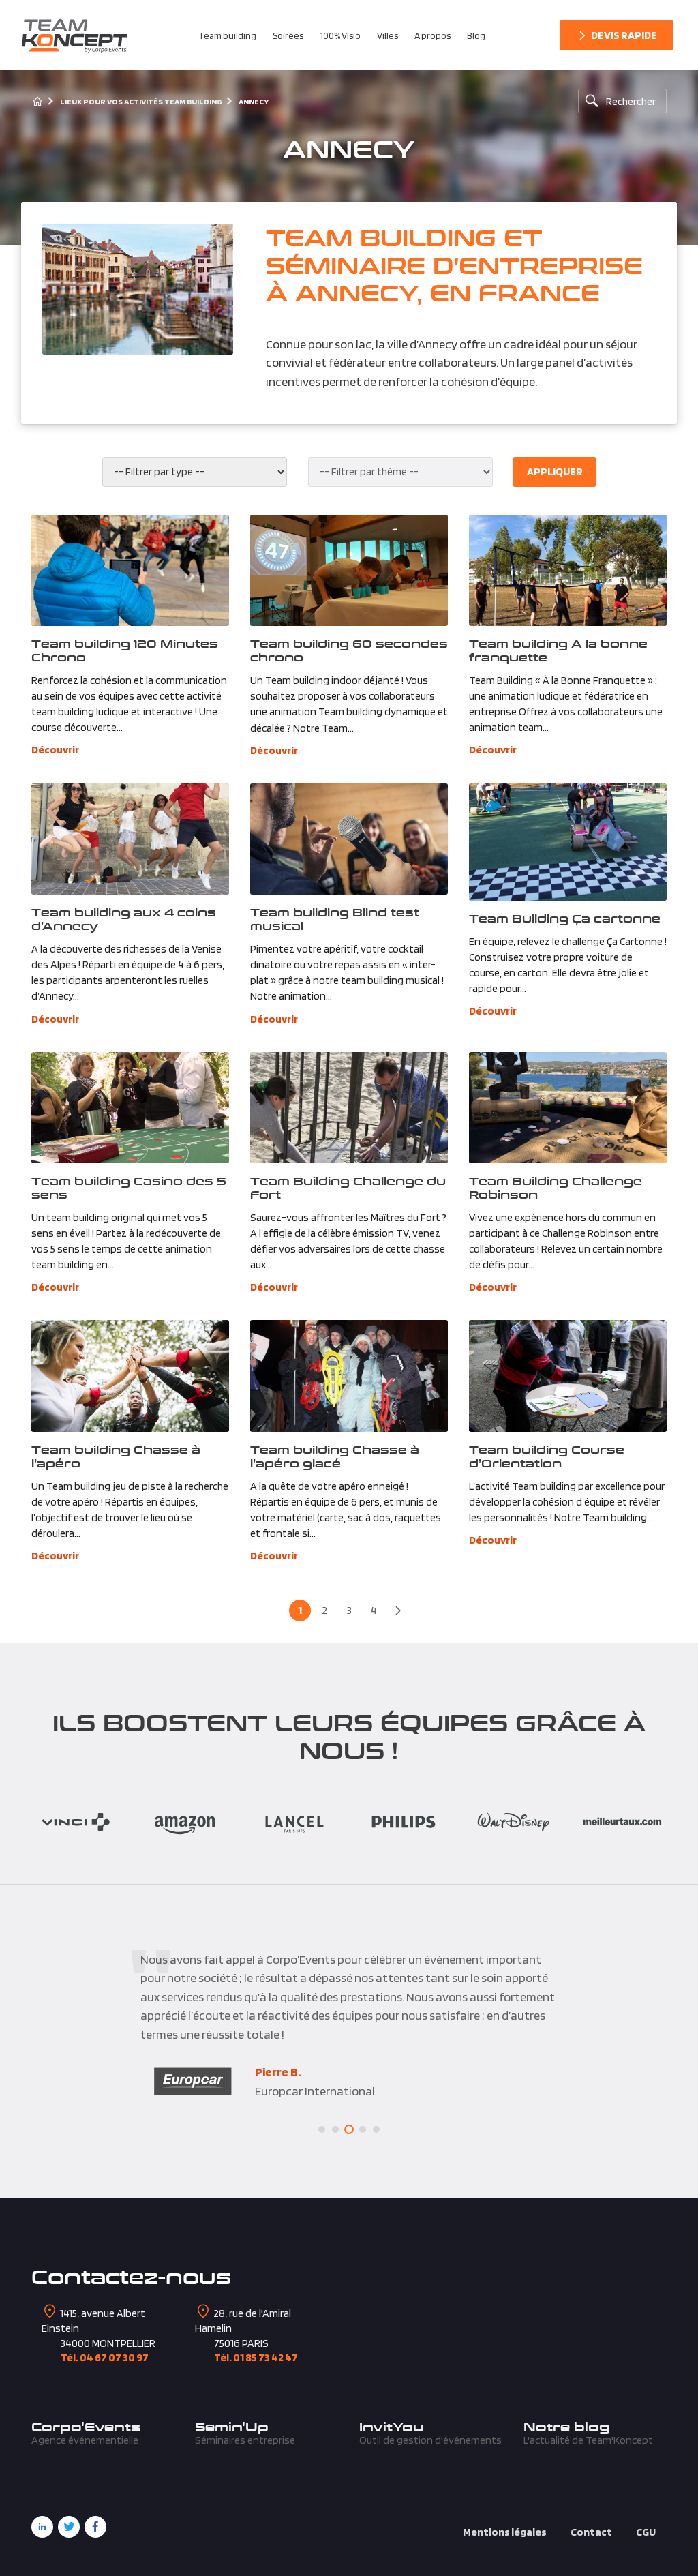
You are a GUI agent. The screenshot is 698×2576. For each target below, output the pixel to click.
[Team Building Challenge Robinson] (568, 1108)
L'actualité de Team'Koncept (588, 2440)
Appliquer (555, 471)
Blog (476, 35)
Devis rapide (624, 35)
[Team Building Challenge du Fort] (349, 1108)
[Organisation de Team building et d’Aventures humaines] (75, 35)
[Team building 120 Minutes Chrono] (131, 570)
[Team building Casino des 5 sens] (131, 1108)
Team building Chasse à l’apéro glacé (335, 1456)
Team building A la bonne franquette (558, 650)
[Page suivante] (398, 1611)
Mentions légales (505, 2532)
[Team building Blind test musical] (349, 839)
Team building (227, 35)
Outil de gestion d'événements (430, 2440)
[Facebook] (95, 2527)
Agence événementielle (85, 2440)
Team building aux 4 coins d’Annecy (124, 919)
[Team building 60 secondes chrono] (349, 570)
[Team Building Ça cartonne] (568, 842)
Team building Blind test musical (335, 919)
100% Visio (340, 35)
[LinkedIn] (42, 2527)
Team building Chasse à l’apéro (116, 1456)
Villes (388, 35)
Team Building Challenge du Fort (348, 1187)
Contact (591, 2532)
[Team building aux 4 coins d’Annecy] (131, 839)
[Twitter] (69, 2527)
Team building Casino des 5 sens (129, 1187)
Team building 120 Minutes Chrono (125, 650)
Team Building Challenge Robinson (556, 1187)
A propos (433, 35)
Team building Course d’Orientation (547, 1456)
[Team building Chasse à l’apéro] (131, 1376)
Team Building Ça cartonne (565, 918)
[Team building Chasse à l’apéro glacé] (349, 1376)
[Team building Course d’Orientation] (568, 1376)
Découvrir (55, 750)
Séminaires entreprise (245, 2440)
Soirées (288, 35)
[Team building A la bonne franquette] (568, 570)
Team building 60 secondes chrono (349, 650)
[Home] (37, 101)
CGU (646, 2532)
